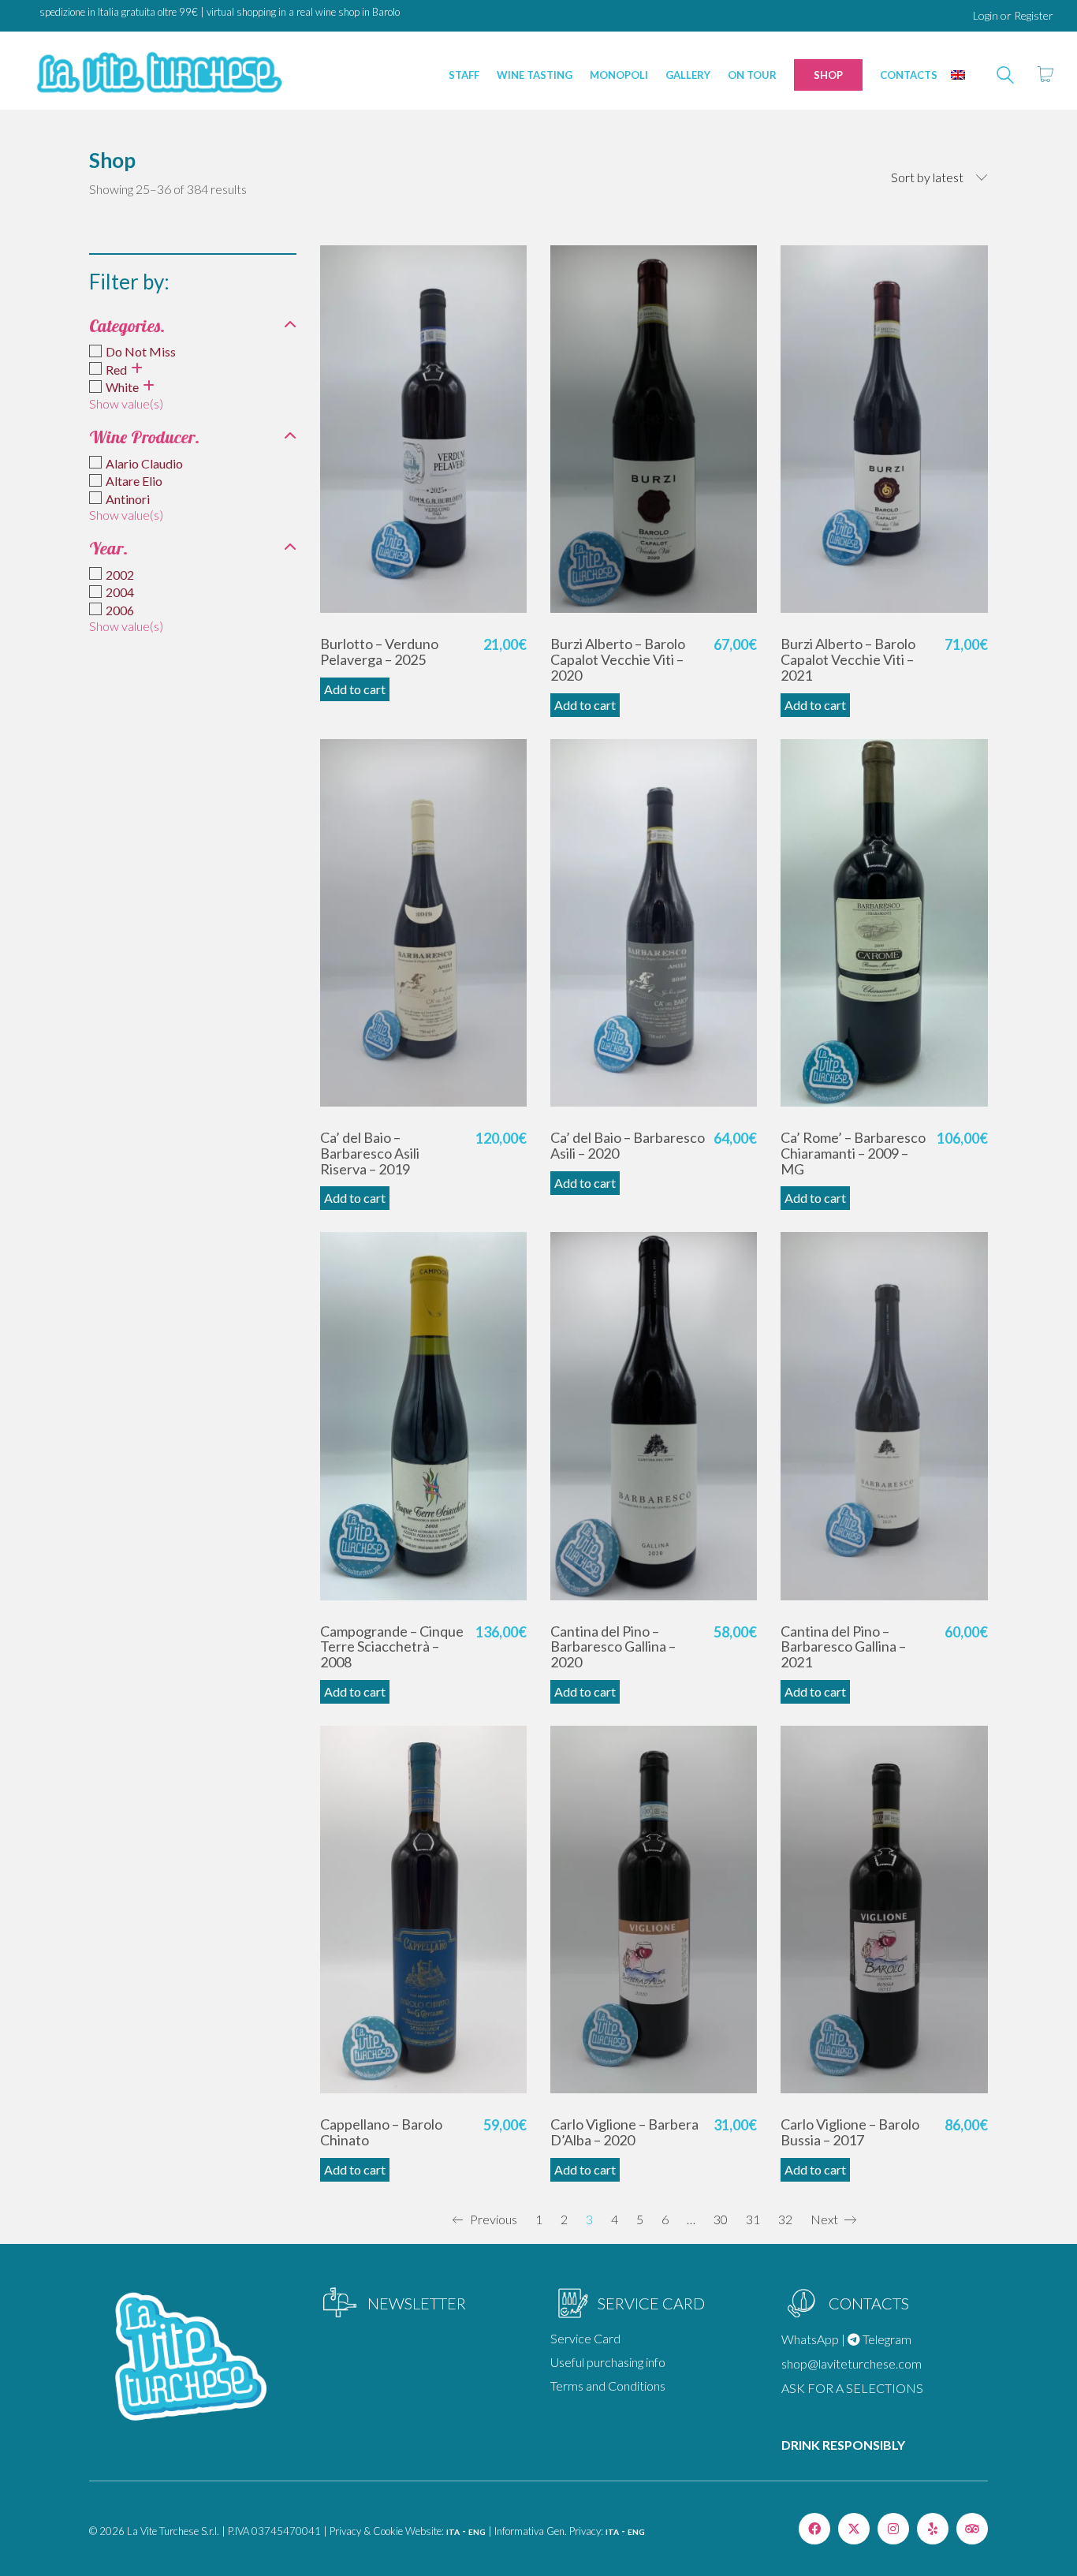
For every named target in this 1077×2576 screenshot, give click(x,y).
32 (785, 2219)
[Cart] (1045, 75)
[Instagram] (893, 2529)
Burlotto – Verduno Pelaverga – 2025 (379, 652)
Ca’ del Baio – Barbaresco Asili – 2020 (628, 1146)
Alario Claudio (144, 463)
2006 (120, 610)
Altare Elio (134, 481)
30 (721, 2219)
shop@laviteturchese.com (852, 2363)
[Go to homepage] (158, 75)
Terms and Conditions (608, 2386)
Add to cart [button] (355, 689)
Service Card (585, 2338)
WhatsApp (810, 2339)
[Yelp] (933, 2529)
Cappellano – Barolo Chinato (381, 2133)
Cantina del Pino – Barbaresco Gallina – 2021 (843, 1647)
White (122, 387)
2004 (120, 592)
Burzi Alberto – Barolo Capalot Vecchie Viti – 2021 (848, 660)
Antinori (128, 499)
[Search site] (1005, 77)
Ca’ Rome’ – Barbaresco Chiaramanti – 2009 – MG (853, 1154)
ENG (477, 2532)
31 (753, 2219)
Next (825, 2219)
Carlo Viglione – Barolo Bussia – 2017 (850, 2133)
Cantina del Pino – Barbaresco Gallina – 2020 (613, 1647)
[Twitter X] (854, 2529)
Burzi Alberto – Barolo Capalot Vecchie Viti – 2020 (618, 660)
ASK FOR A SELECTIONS (852, 2388)
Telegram (886, 2339)
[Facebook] (814, 2529)
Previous (492, 2219)
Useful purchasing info (608, 2362)
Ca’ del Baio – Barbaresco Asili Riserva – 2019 (370, 1154)
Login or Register (1013, 15)
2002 (120, 575)
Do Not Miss (141, 351)
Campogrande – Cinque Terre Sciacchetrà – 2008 (392, 1647)
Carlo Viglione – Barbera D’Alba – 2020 (624, 2133)
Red (116, 370)
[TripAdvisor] (972, 2529)
